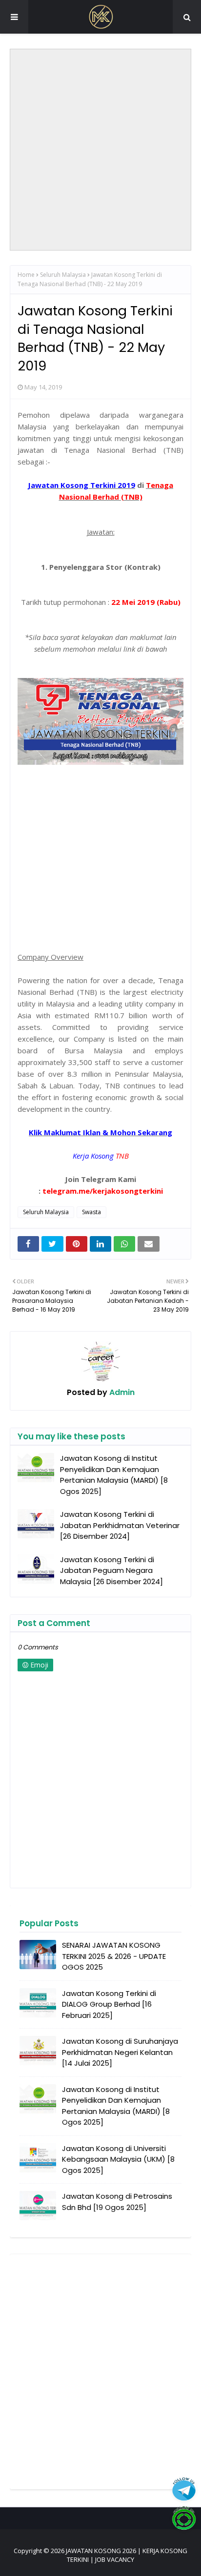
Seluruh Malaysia (63, 275)
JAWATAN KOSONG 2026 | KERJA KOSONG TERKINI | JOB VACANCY (127, 2555)
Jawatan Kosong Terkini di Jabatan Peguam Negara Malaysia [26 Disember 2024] (111, 1570)
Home (26, 275)
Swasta (91, 1212)
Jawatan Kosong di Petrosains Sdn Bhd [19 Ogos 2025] (117, 2202)
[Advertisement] (100, 150)
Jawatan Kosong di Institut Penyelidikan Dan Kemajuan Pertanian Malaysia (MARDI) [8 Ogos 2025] (114, 1475)
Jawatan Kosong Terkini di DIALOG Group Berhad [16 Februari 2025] (109, 2004)
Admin (121, 1392)
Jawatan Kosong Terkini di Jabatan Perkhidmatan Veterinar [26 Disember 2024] (120, 1525)
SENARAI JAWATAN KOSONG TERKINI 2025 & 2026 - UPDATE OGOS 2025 (114, 1956)
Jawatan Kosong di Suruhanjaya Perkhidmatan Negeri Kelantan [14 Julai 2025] (120, 2052)
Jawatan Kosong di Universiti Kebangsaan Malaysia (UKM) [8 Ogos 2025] (118, 2159)
